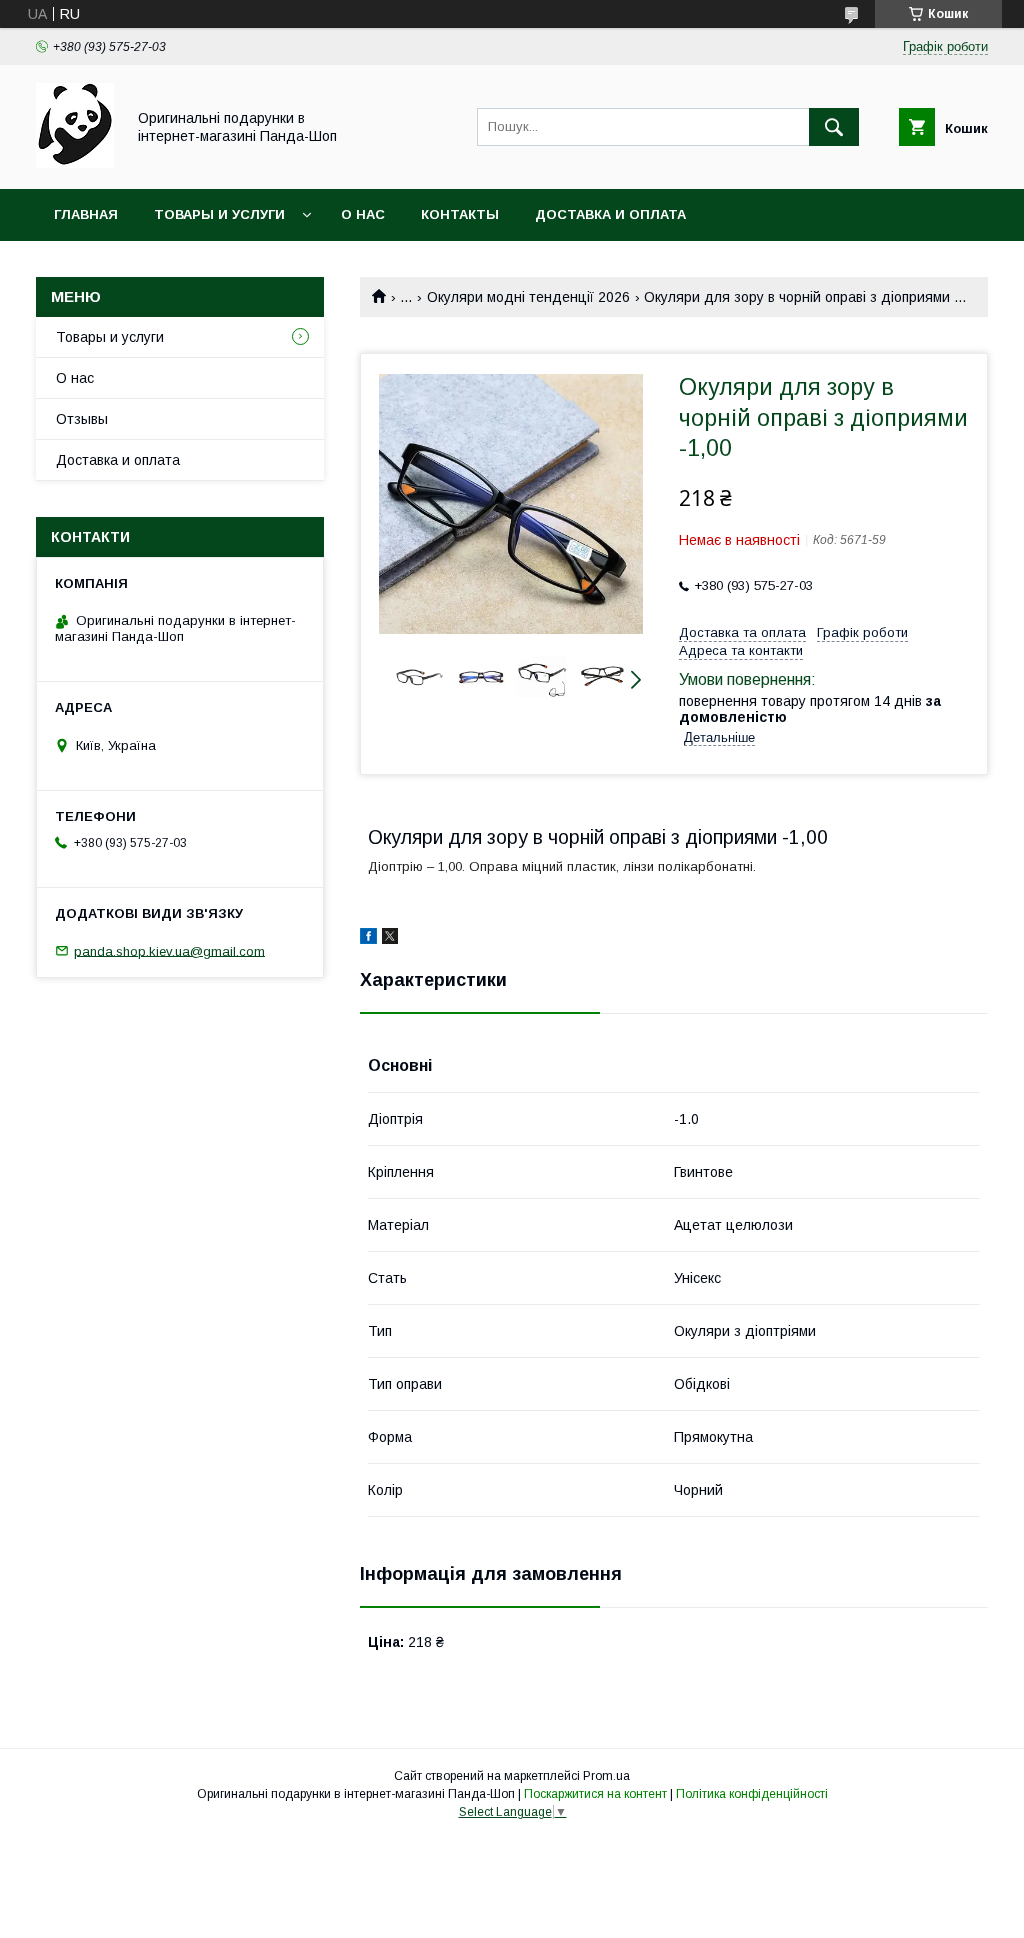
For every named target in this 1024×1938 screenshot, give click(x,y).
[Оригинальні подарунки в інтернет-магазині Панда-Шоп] (75, 163)
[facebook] (368, 939)
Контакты (460, 214)
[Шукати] (834, 127)
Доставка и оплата (610, 214)
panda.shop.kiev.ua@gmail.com (169, 950)
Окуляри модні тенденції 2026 (528, 297)
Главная (86, 214)
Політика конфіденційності (752, 1794)
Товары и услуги (219, 214)
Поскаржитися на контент (595, 1794)
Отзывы (82, 419)
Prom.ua (606, 1776)
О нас (363, 214)
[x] (390, 939)
